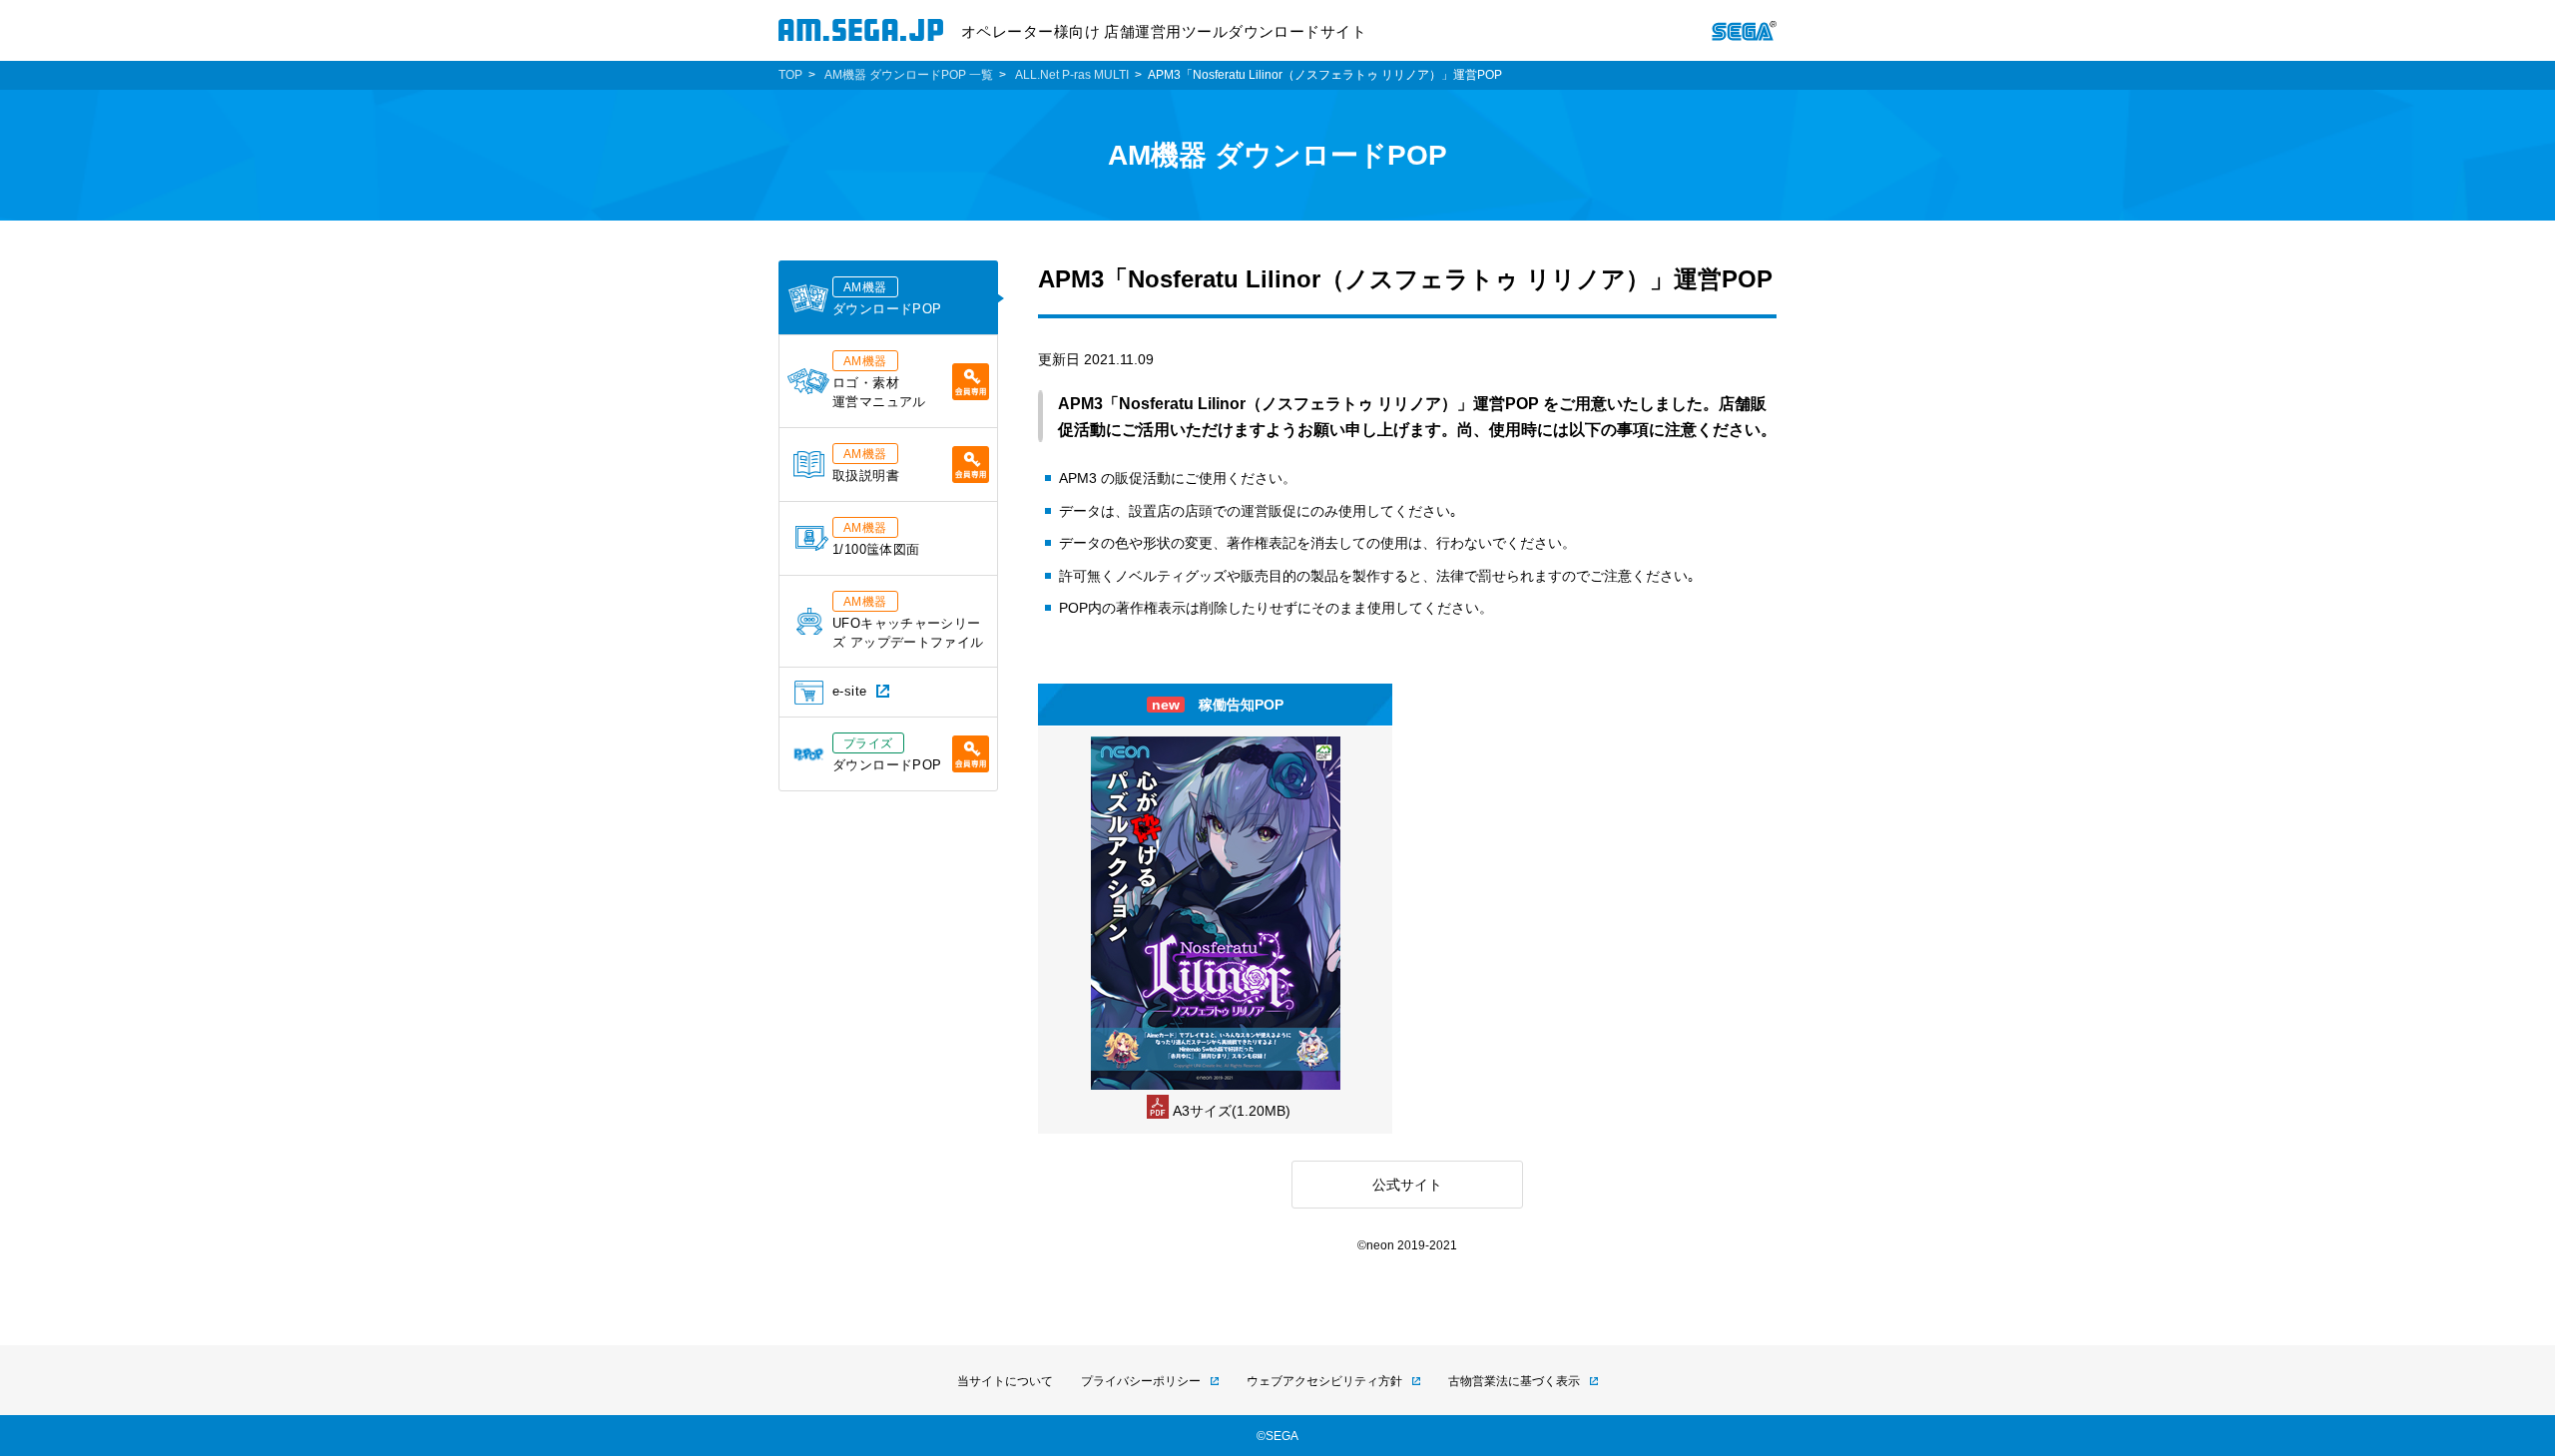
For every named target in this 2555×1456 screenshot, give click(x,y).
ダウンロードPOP (887, 298)
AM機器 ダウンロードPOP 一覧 (909, 75)
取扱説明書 (866, 465)
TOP (790, 75)
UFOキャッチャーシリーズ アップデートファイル (908, 622)
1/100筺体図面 (876, 539)
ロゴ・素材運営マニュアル (879, 382)
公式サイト (1407, 1185)
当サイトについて (1005, 1381)
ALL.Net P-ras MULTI (1072, 75)
